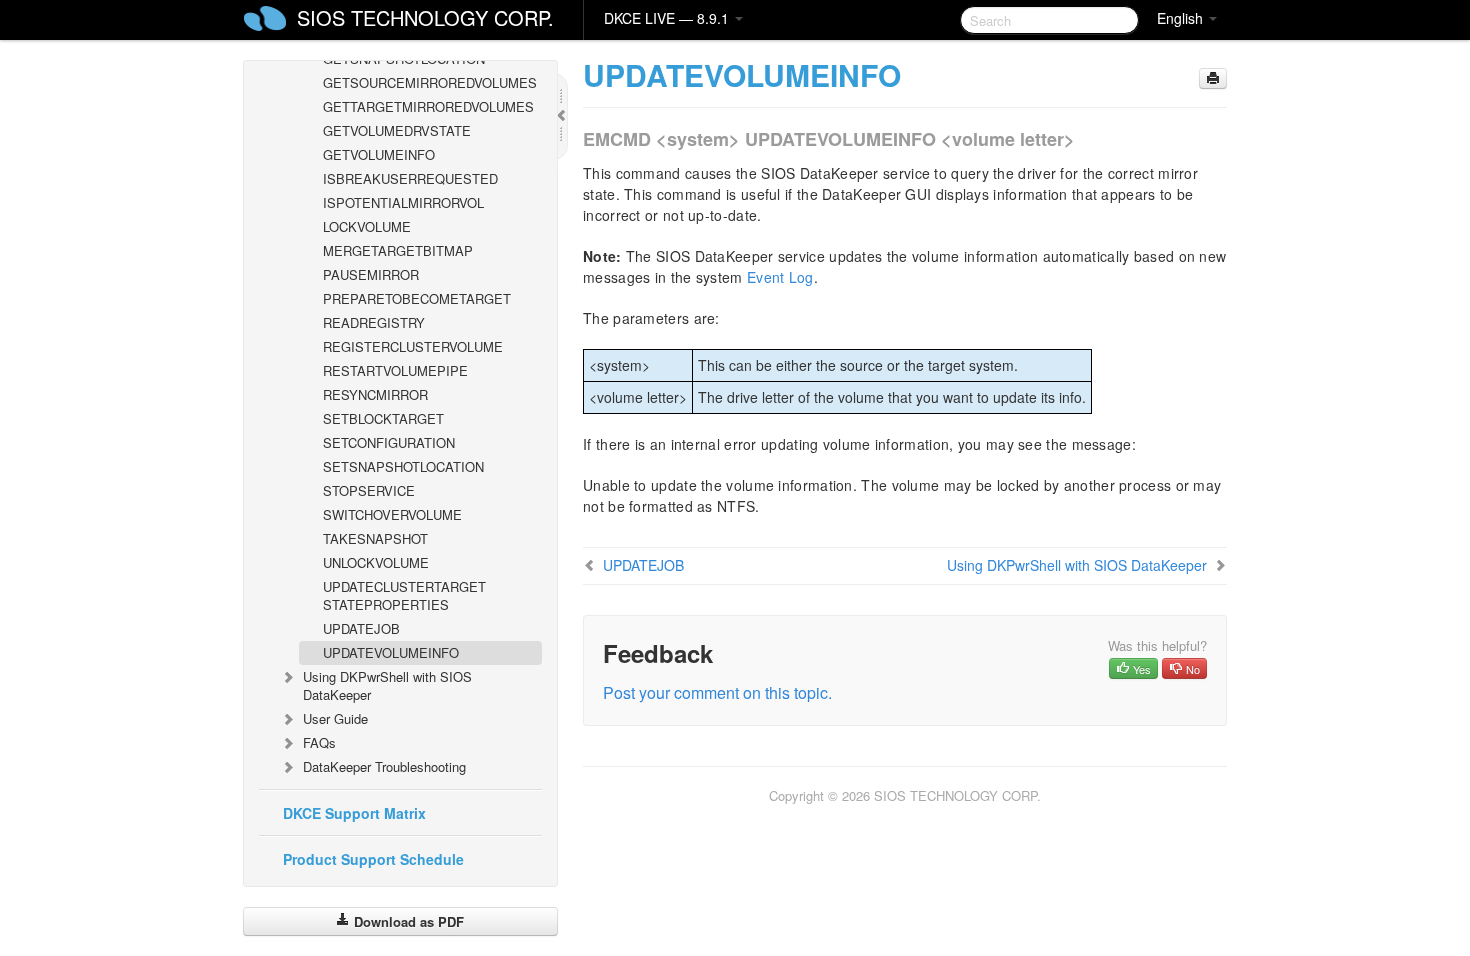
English (1182, 18)
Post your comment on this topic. (717, 692)
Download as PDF (407, 921)
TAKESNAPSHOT (375, 538)
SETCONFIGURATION (389, 442)
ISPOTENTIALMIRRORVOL (403, 202)
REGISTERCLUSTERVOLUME (413, 346)
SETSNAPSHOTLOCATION (403, 466)
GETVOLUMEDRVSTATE (397, 130)
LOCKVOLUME (367, 226)
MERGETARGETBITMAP (398, 250)
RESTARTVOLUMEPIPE (395, 370)
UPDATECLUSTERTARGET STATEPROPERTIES (404, 595)
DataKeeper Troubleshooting (384, 766)
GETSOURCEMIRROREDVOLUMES (430, 82)
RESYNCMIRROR (375, 394)
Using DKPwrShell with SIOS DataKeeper (387, 685)
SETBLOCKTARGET (383, 418)
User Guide (335, 718)
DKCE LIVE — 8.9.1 (668, 18)
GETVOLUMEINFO (379, 154)
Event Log (780, 277)
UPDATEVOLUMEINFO (391, 652)
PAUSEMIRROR (371, 274)
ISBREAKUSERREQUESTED (410, 178)
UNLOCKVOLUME (376, 562)
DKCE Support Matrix (354, 813)
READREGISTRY (374, 322)
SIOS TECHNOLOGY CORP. (425, 17)
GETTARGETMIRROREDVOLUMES (428, 106)
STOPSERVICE (369, 490)
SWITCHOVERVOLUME (392, 514)
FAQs (319, 742)
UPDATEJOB (361, 628)
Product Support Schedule (373, 859)
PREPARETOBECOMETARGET (417, 298)
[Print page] (1213, 78)
